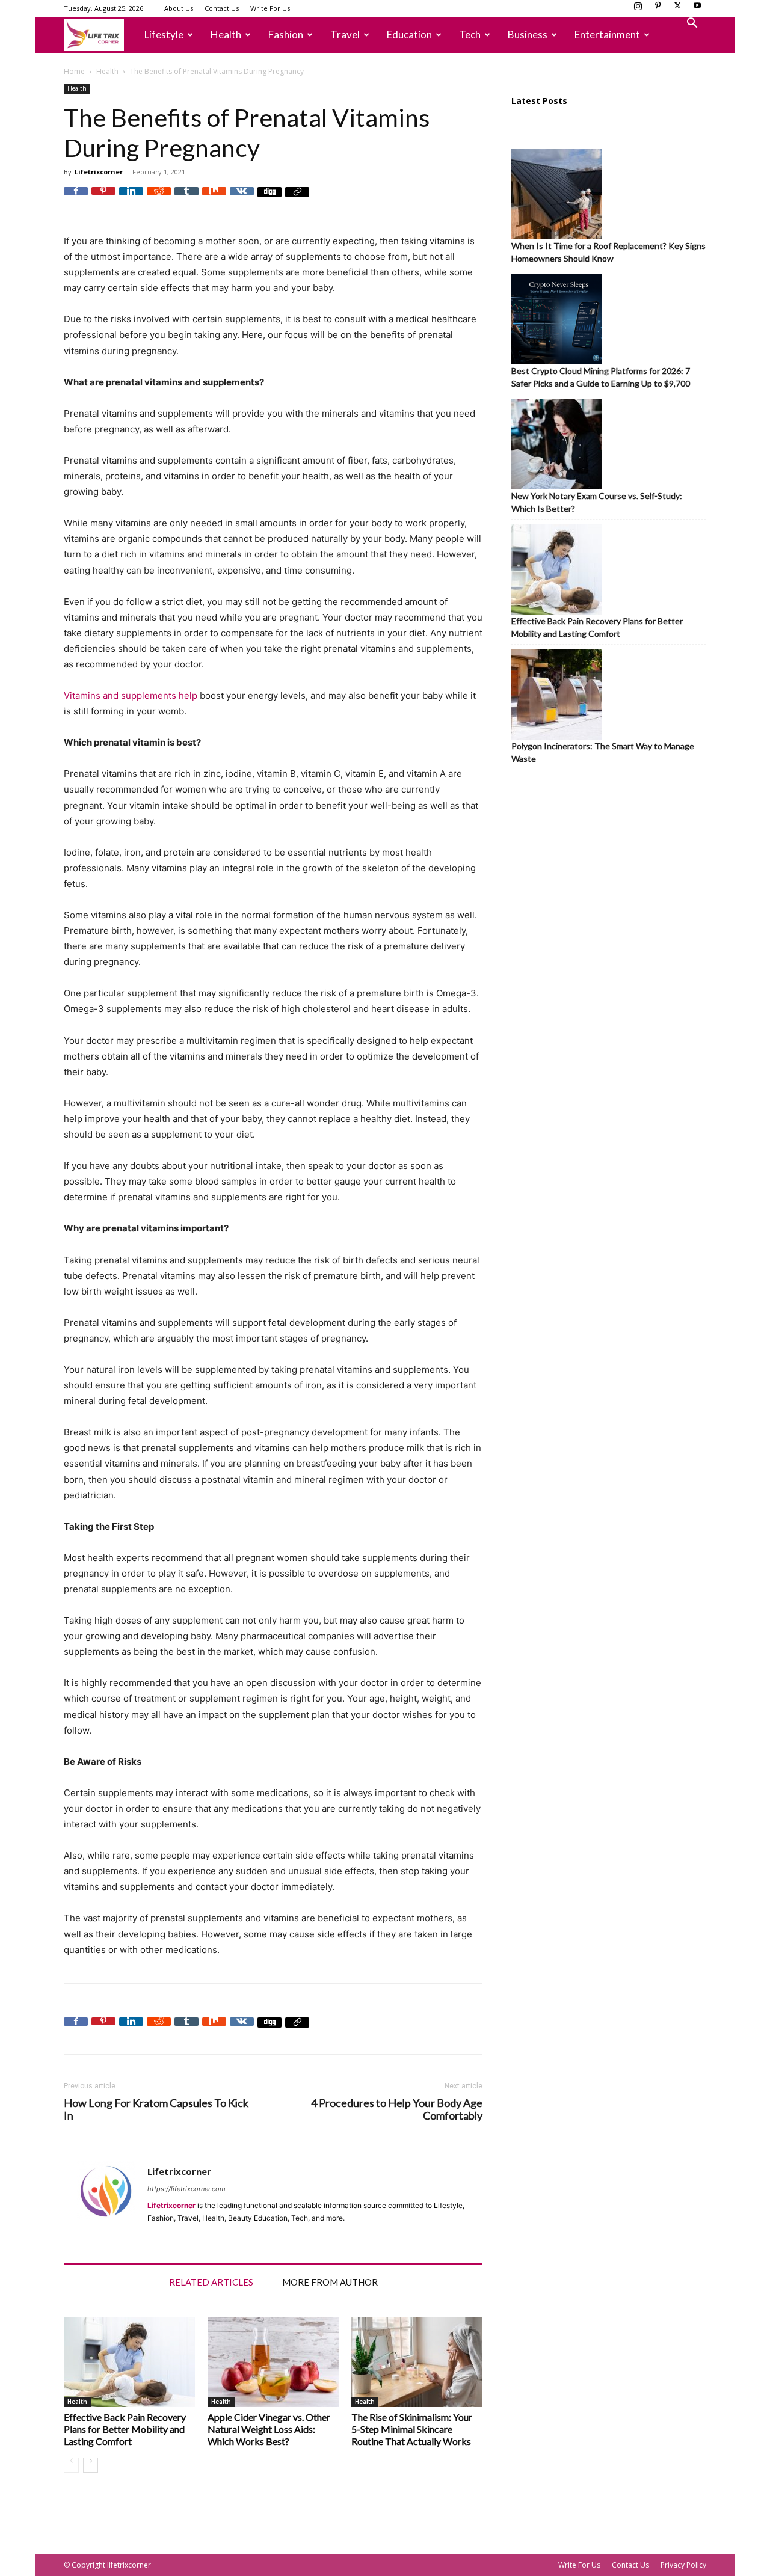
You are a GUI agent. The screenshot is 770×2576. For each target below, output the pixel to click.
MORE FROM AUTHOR (330, 2282)
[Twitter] (677, 9)
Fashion (286, 35)
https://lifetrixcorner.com (186, 2189)
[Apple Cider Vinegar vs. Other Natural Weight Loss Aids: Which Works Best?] (273, 2362)
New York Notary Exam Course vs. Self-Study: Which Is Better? (597, 502)
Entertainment (607, 35)
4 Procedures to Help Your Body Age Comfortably (397, 2109)
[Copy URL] (297, 199)
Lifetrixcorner (99, 172)
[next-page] (91, 2465)
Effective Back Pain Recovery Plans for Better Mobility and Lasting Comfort (125, 2429)
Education (409, 35)
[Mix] (214, 199)
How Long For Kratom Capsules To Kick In (156, 2109)
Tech (470, 35)
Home (74, 71)
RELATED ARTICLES (211, 2282)
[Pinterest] (658, 9)
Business (528, 35)
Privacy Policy (683, 2565)
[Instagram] (638, 9)
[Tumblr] (186, 199)
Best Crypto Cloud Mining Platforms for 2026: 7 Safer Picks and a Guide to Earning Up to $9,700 (601, 377)
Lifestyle (164, 35)
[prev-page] (71, 2465)
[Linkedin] (131, 199)
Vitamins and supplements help (131, 695)
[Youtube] (697, 9)
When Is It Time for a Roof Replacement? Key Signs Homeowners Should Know (608, 252)
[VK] (242, 199)
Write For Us (270, 8)
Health (226, 35)
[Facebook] (76, 199)
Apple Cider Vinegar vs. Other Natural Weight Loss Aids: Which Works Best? (269, 2429)
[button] (692, 24)
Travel (345, 35)
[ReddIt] (159, 199)
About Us (179, 8)
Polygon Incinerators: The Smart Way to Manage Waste (603, 752)
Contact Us (222, 8)
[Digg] (269, 199)
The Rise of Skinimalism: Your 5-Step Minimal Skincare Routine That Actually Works (412, 2429)
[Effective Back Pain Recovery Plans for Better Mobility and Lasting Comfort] (129, 2362)
